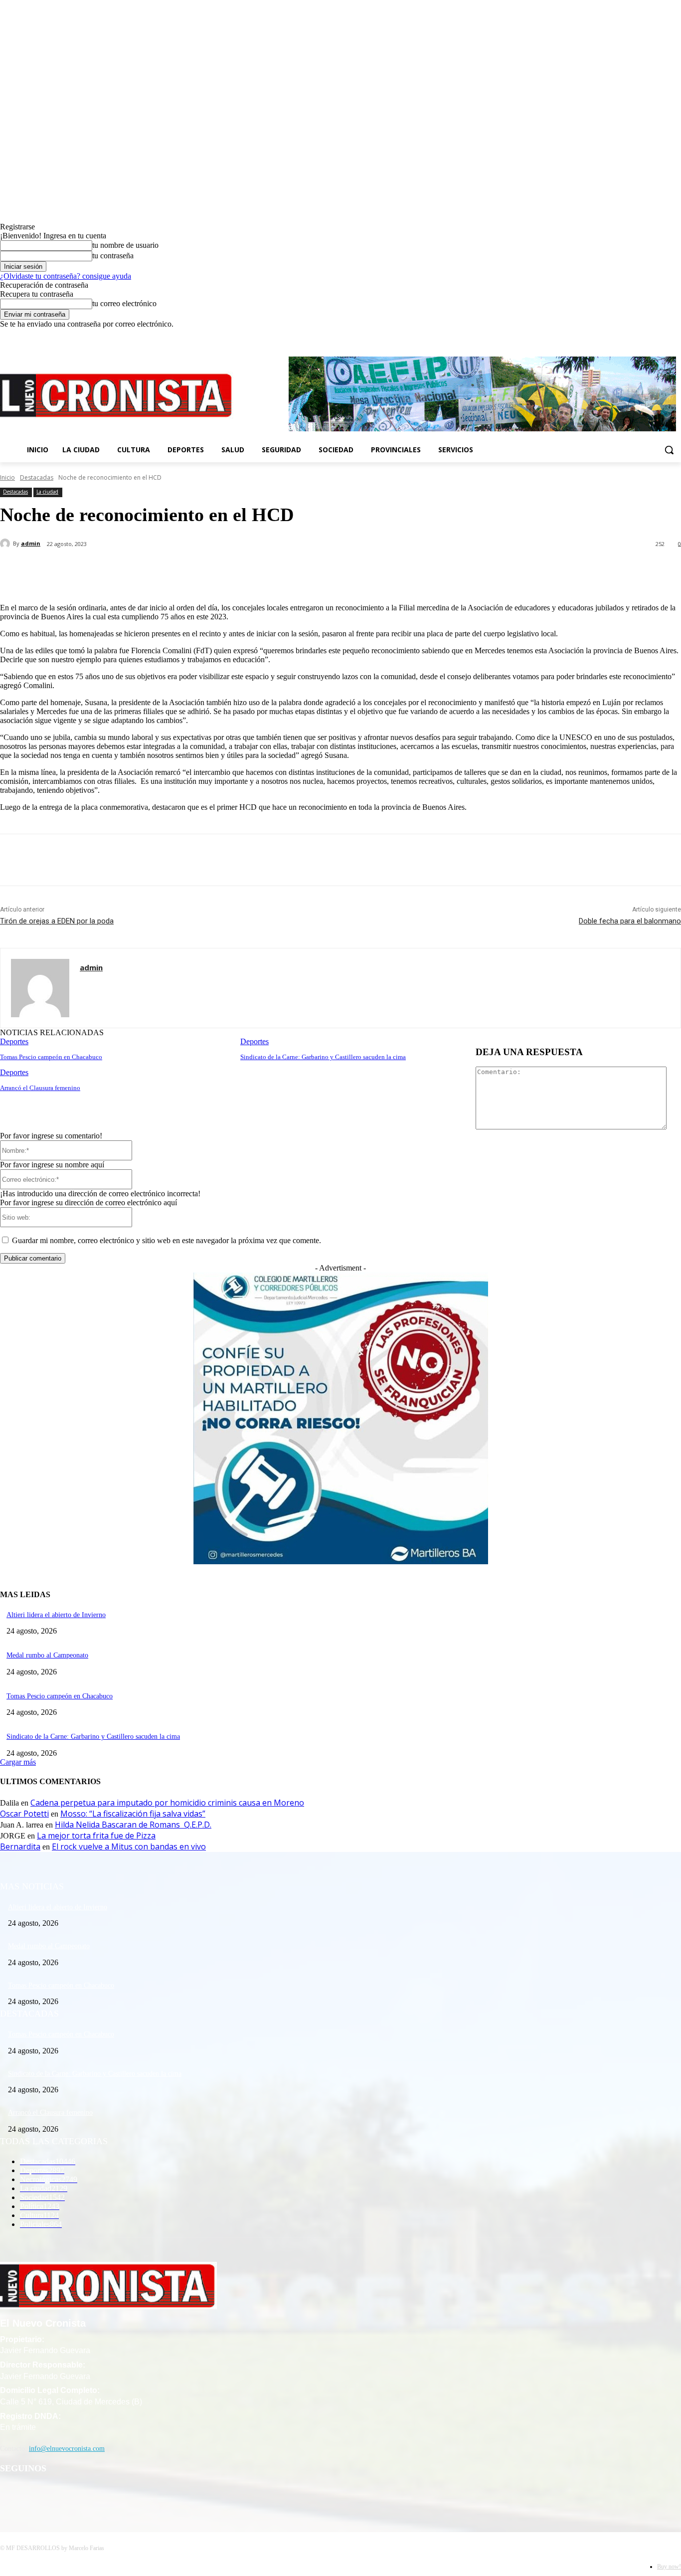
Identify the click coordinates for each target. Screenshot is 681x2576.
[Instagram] (648, 336)
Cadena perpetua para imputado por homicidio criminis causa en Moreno (167, 1803)
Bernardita (20, 1846)
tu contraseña (113, 256)
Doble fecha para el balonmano (630, 921)
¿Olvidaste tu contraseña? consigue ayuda (66, 276)
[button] (669, 450)
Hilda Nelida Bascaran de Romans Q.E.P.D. (133, 1825)
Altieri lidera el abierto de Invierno (56, 1615)
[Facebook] (634, 336)
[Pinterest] (163, 570)
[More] (235, 570)
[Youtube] (675, 336)
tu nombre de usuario (125, 245)
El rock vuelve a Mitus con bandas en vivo (129, 1846)
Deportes (14, 1041)
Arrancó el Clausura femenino (40, 1088)
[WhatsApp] (199, 570)
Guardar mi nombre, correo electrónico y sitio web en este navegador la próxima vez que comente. (167, 1240)
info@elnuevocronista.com (67, 2449)
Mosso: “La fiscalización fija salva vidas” (133, 1814)
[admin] (6, 544)
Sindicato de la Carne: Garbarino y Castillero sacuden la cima (323, 1057)
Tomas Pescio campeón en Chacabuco (51, 1057)
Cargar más (18, 1762)
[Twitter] (661, 336)
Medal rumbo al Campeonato (47, 1655)
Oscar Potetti (24, 1814)
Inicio (7, 477)
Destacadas (37, 477)
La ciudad (47, 492)
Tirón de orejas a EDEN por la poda (57, 921)
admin (31, 543)
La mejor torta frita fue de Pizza (96, 1836)
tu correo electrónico (124, 303)
